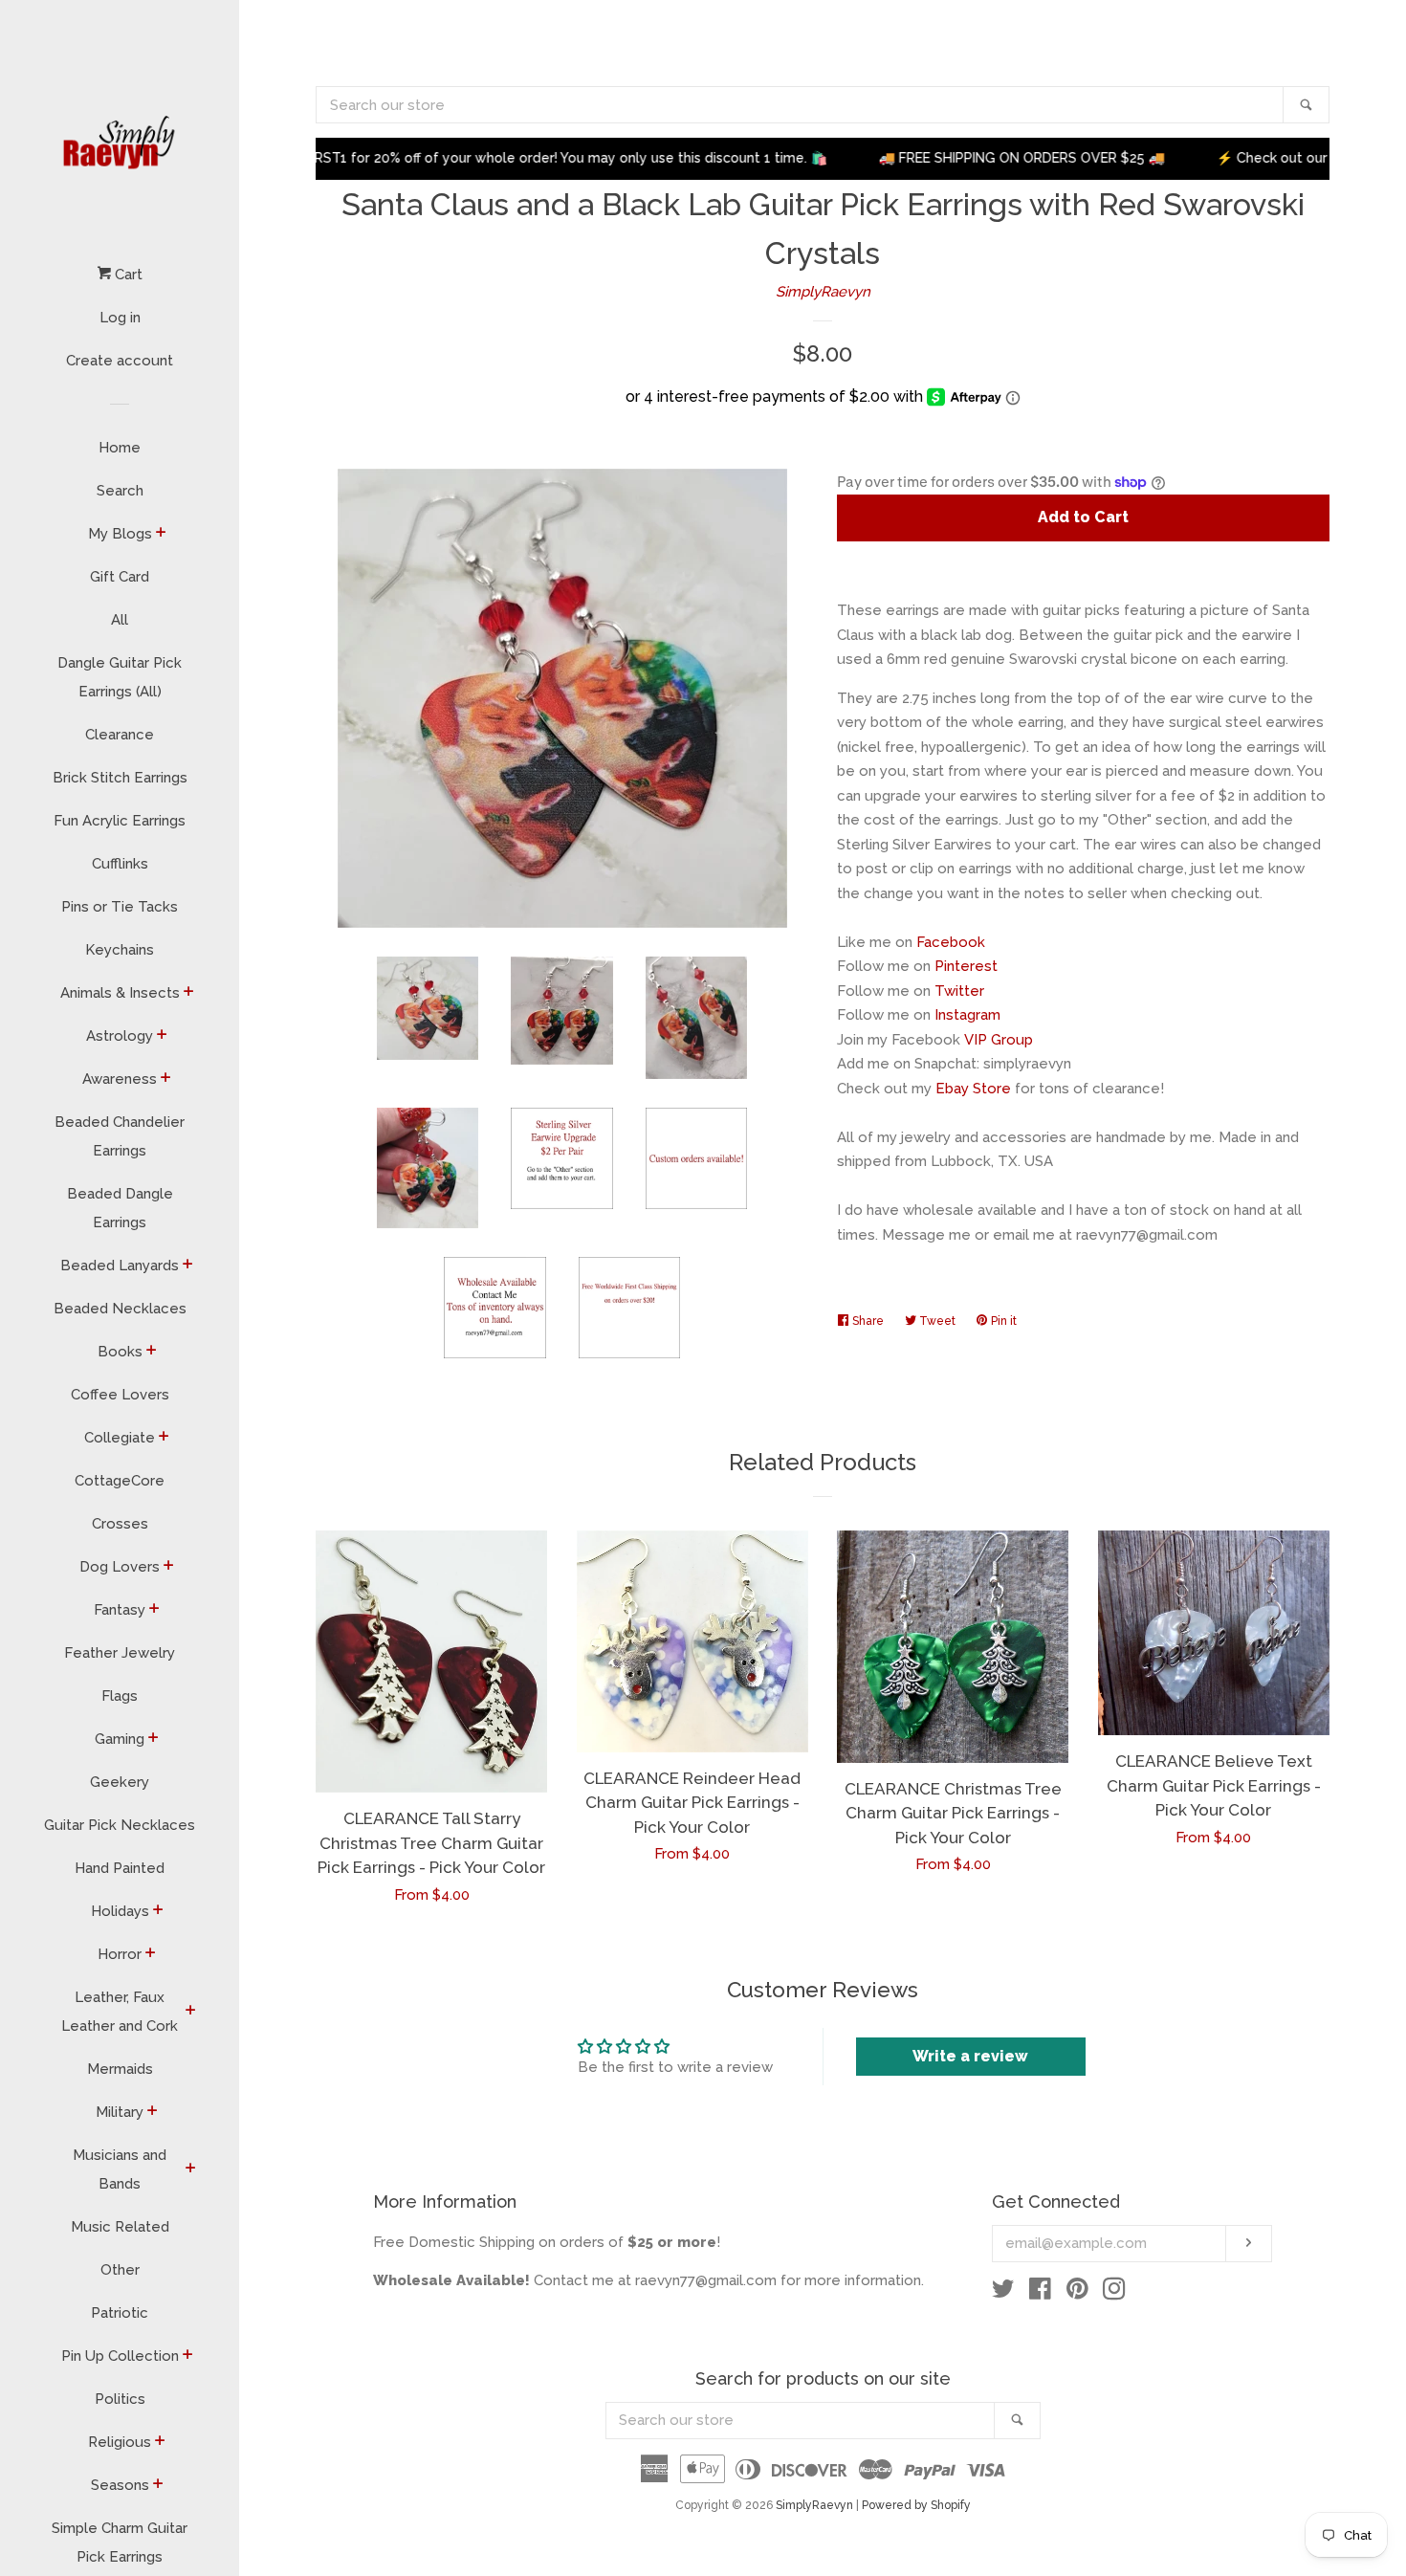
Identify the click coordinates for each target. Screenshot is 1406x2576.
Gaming (120, 1739)
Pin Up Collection (120, 2356)
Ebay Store (973, 1089)
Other (120, 2270)
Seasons (120, 2485)
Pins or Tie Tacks (120, 907)
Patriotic (120, 2313)
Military (120, 2112)
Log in (120, 318)
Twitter (959, 991)
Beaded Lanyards (120, 1266)
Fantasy (120, 1610)
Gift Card (120, 577)
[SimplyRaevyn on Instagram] (1114, 2293)
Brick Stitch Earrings (120, 778)
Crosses (120, 1524)
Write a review (970, 2056)
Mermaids (120, 2069)
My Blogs (120, 534)
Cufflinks (120, 864)
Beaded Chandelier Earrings (120, 1136)
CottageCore (120, 1481)
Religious (120, 2442)
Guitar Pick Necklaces (120, 1825)
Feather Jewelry (120, 1653)
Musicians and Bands (120, 2169)
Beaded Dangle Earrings (120, 1208)
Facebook (951, 942)
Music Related (120, 2227)
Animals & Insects (120, 993)
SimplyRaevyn (823, 292)
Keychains (120, 950)
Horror (120, 1954)
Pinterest (966, 966)
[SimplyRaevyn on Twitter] (1003, 2293)
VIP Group (999, 1040)
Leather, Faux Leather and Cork (120, 2012)
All (120, 620)
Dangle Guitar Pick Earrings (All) (120, 677)
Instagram (967, 1015)
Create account (120, 361)
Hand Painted (120, 1868)
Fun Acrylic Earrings (120, 821)
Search (120, 491)
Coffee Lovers (120, 1395)
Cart (127, 275)
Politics (120, 2399)
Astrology (120, 1036)
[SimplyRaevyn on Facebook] (1040, 2293)
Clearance (120, 735)
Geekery (120, 1782)
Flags (120, 1696)
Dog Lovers (120, 1567)
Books (120, 1352)
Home (120, 448)
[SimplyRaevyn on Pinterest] (1077, 2293)
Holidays (120, 1911)
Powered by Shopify (916, 2505)
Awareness (120, 1079)
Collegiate (120, 1438)
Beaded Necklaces (120, 1309)
